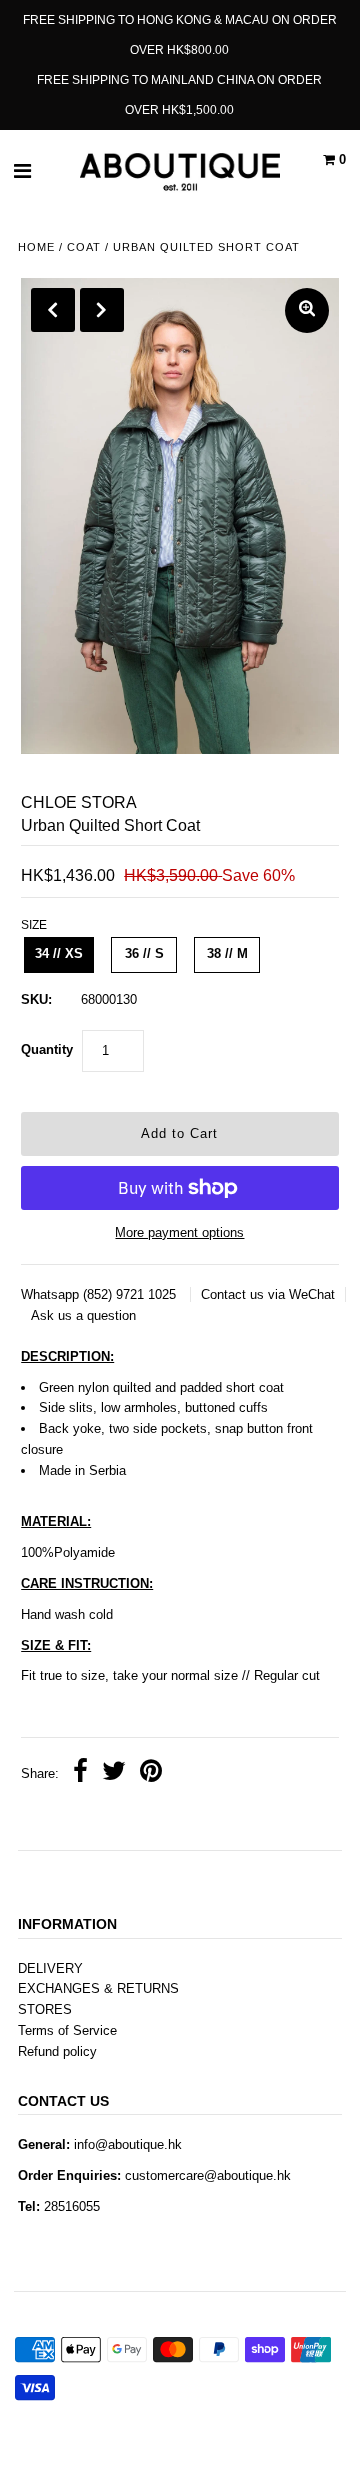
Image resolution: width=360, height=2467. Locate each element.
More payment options (179, 1232)
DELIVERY (50, 1968)
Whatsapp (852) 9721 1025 (100, 1294)
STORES (45, 2009)
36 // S (144, 953)
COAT (84, 247)
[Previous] (53, 310)
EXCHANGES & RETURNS (98, 1988)
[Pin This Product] (151, 1774)
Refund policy (57, 2051)
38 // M (227, 953)
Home (36, 247)
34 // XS (59, 953)
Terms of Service (67, 2030)
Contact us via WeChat (268, 1294)
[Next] (102, 310)
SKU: (36, 999)
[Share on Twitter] (114, 1774)
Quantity (47, 1049)
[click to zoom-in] (307, 310)
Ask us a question (83, 1315)
